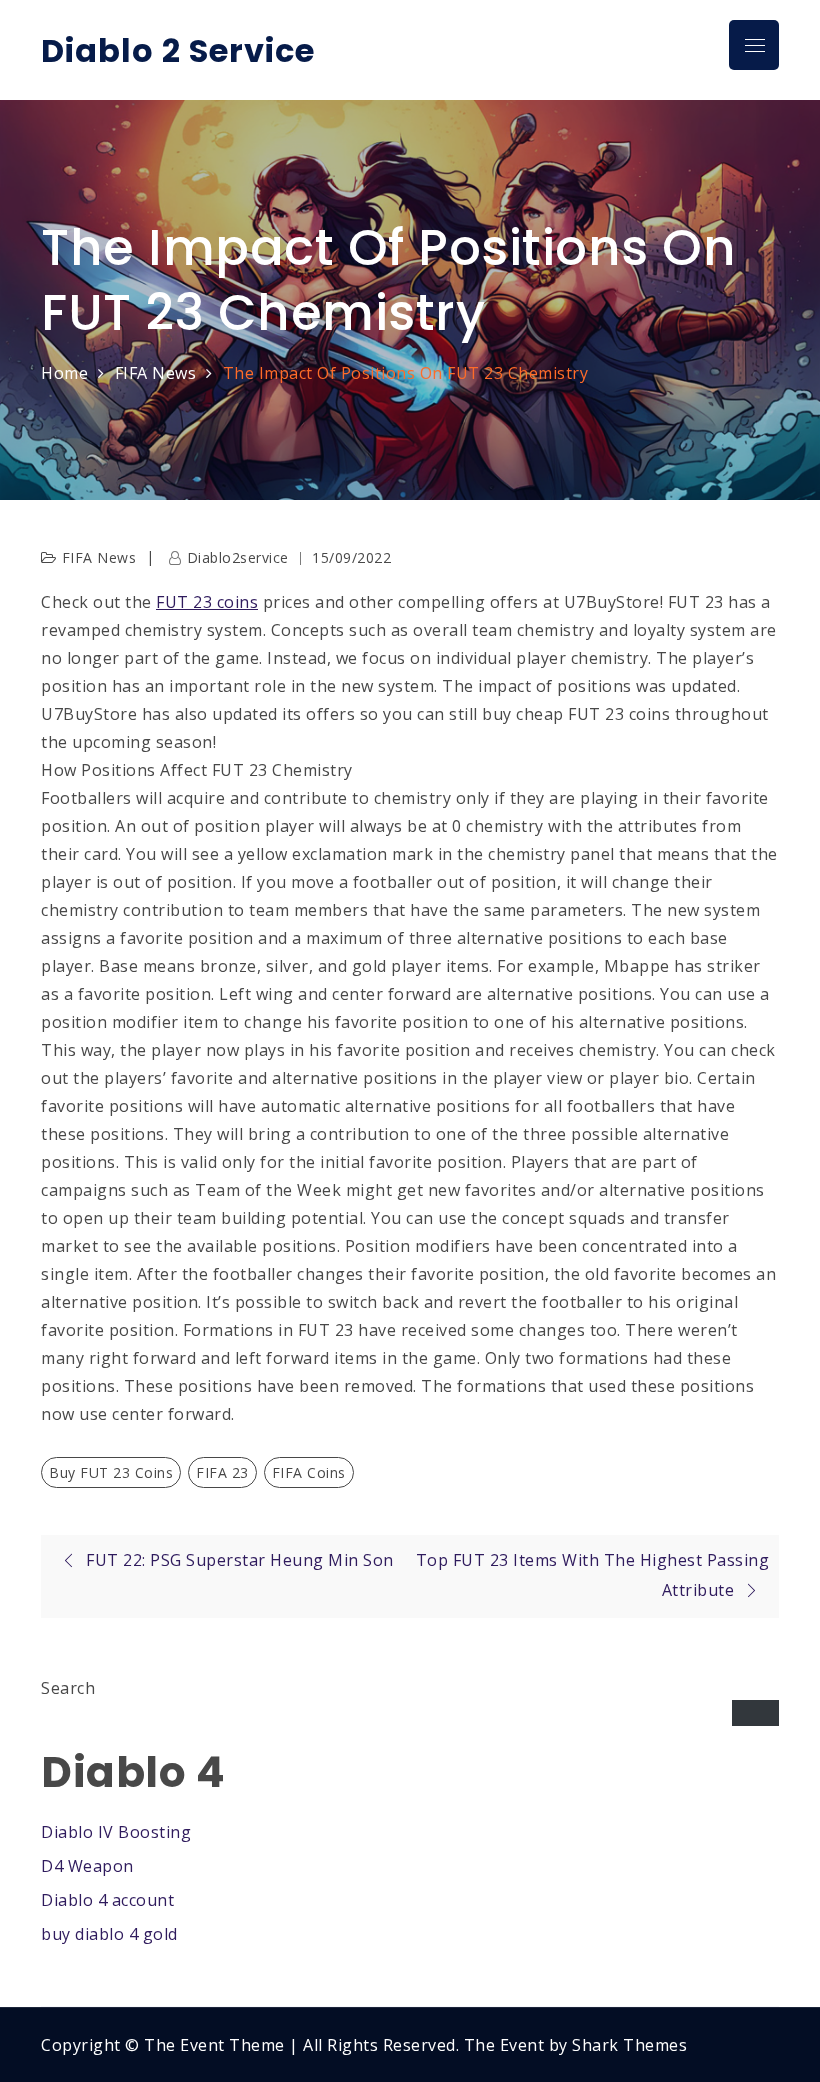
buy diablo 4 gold (109, 1934)
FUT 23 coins (207, 602)
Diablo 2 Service (178, 50)
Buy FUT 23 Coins (111, 1472)
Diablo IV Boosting (116, 1832)
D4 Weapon (87, 1866)
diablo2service (238, 557)
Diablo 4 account (107, 1900)
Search (68, 1688)
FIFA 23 (222, 1472)
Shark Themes (629, 2045)
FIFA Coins (309, 1472)
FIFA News (99, 557)
